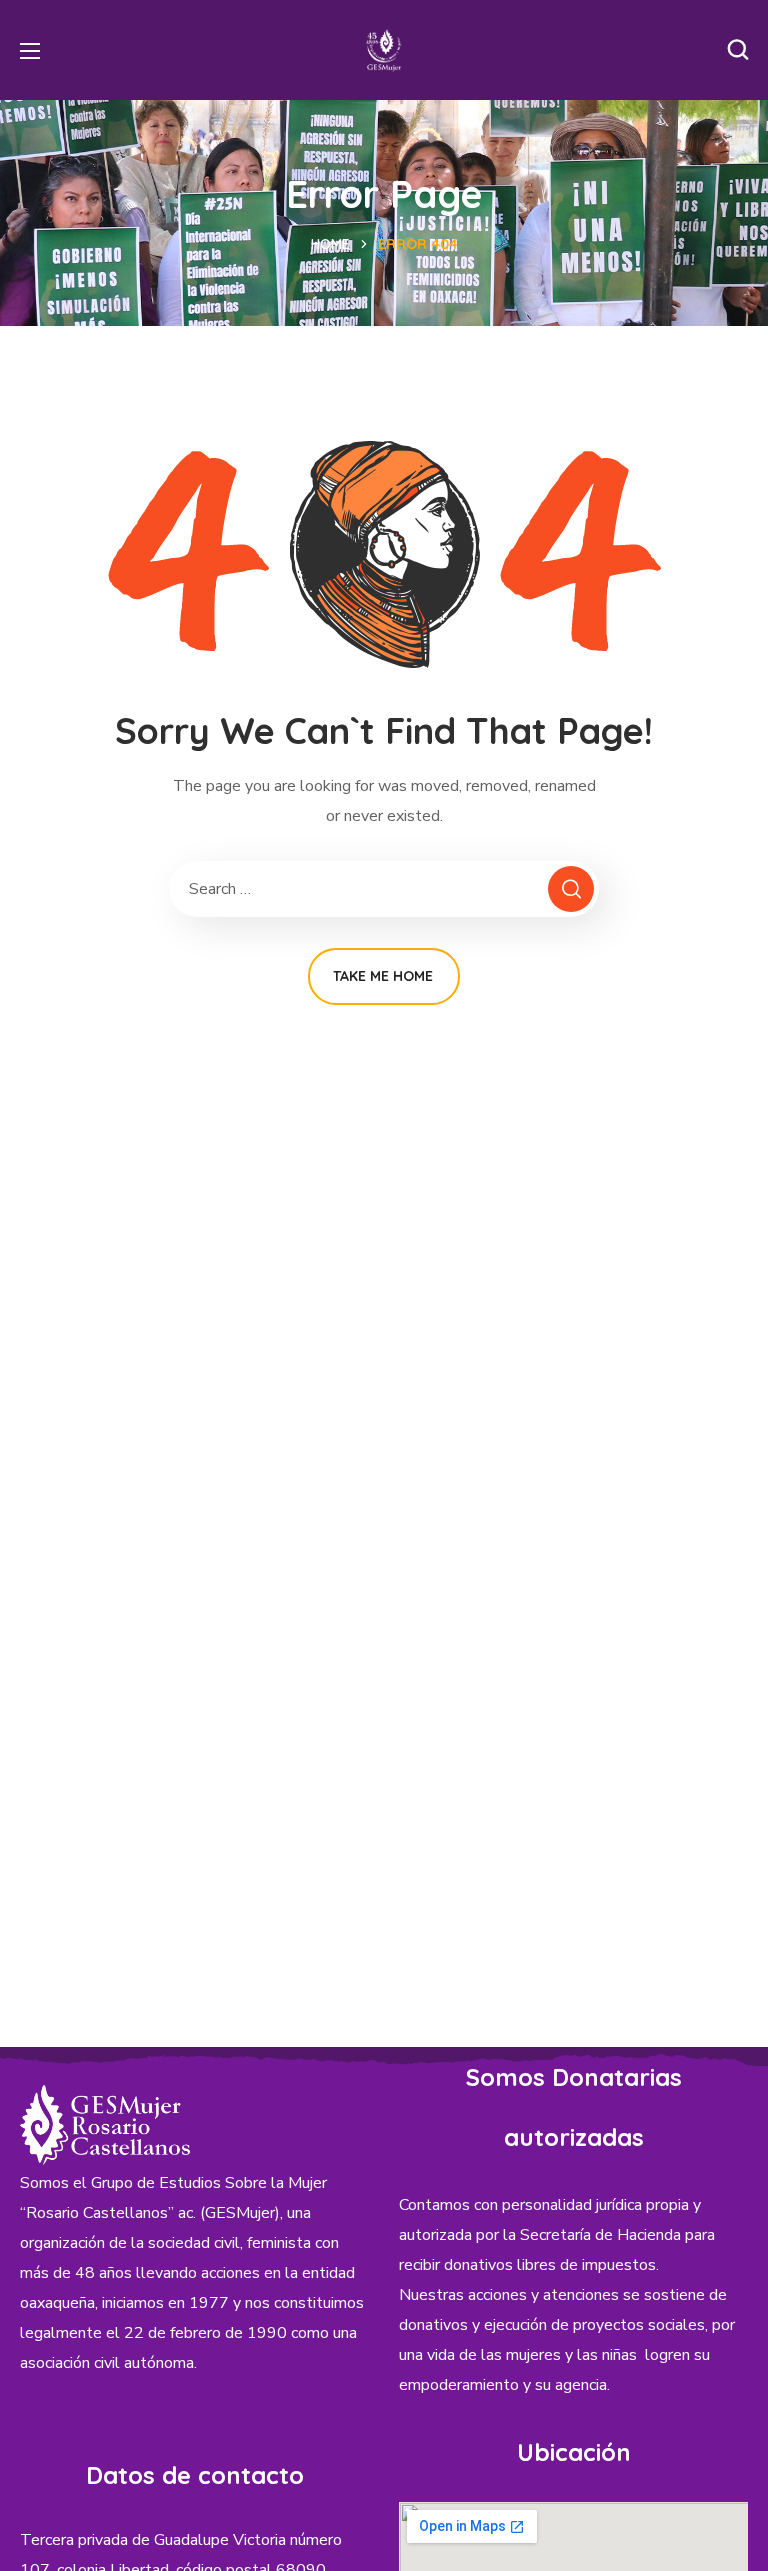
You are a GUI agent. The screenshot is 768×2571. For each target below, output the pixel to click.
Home (330, 244)
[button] (738, 50)
